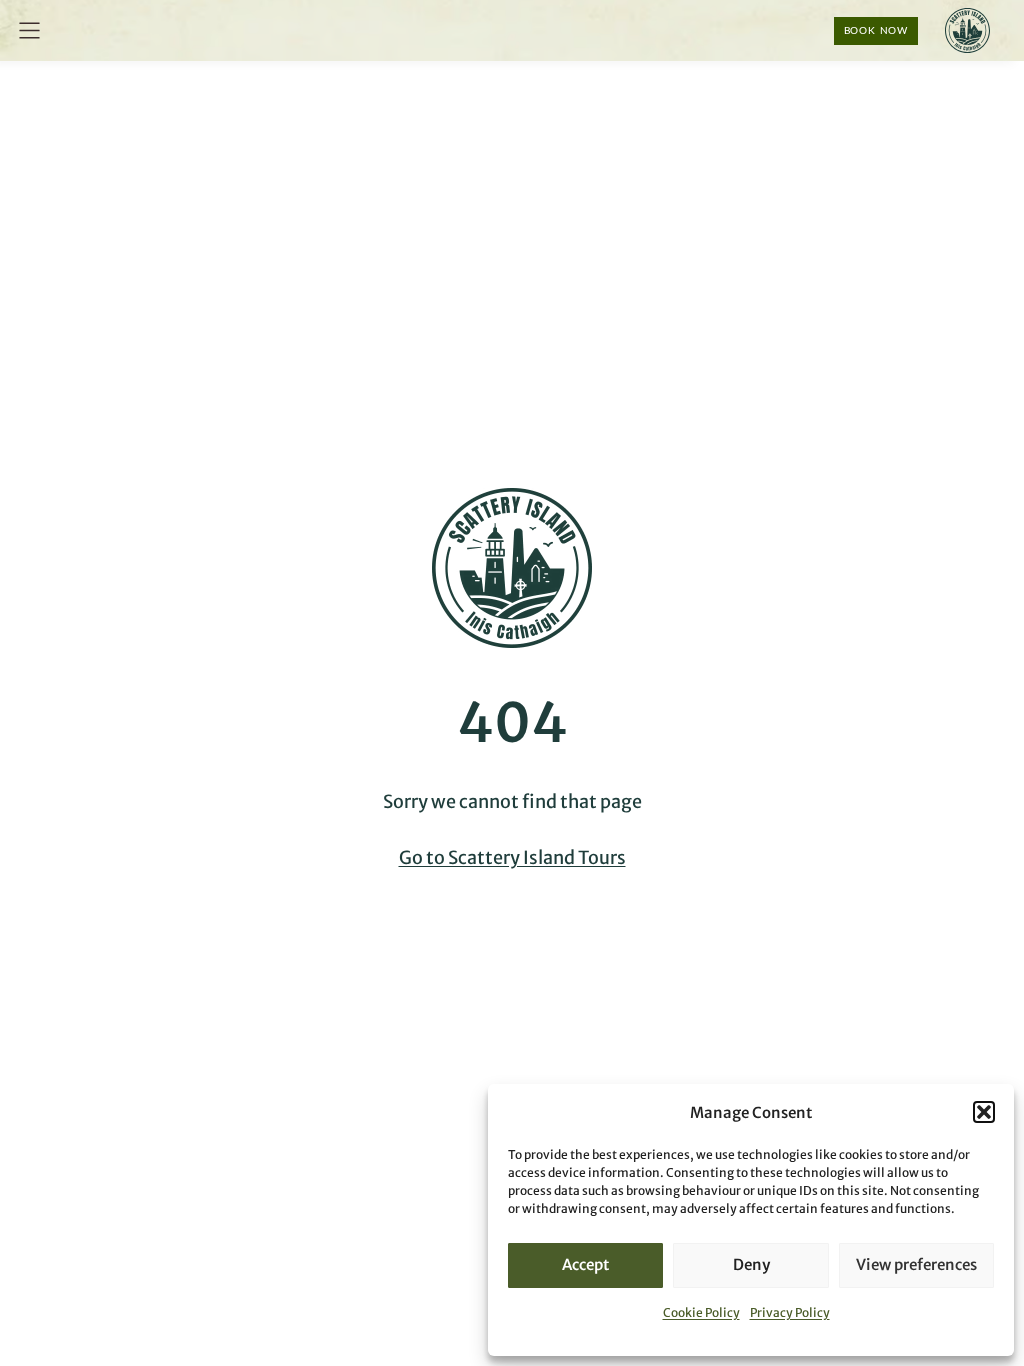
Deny (751, 1264)
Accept (585, 1264)
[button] (984, 1112)
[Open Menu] (29, 30)
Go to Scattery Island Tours (512, 857)
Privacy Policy (790, 1312)
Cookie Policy (701, 1312)
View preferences (916, 1264)
